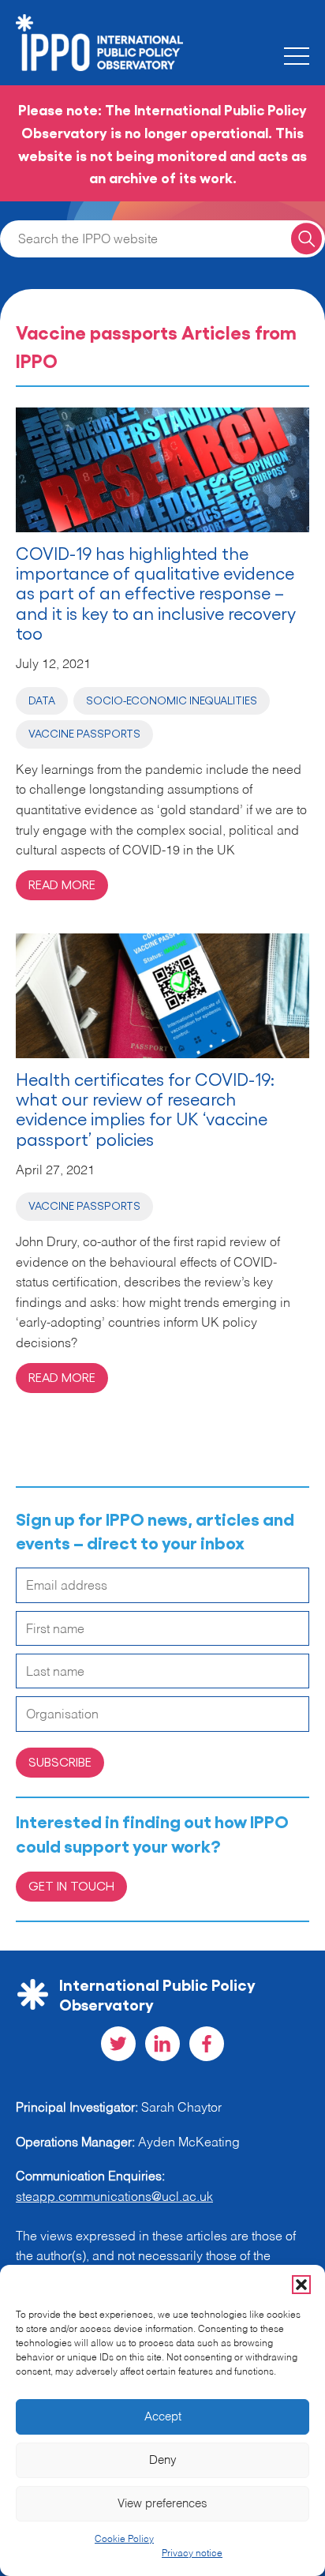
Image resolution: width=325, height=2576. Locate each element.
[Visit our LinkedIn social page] (162, 2044)
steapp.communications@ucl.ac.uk (114, 2198)
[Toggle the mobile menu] (297, 56)
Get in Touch (71, 1885)
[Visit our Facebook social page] (207, 2044)
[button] (301, 2285)
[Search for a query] (306, 239)
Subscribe (60, 1761)
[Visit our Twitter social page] (118, 2044)
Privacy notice (192, 2554)
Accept (163, 2417)
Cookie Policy (124, 2540)
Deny (163, 2460)
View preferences (162, 2504)
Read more (62, 884)
